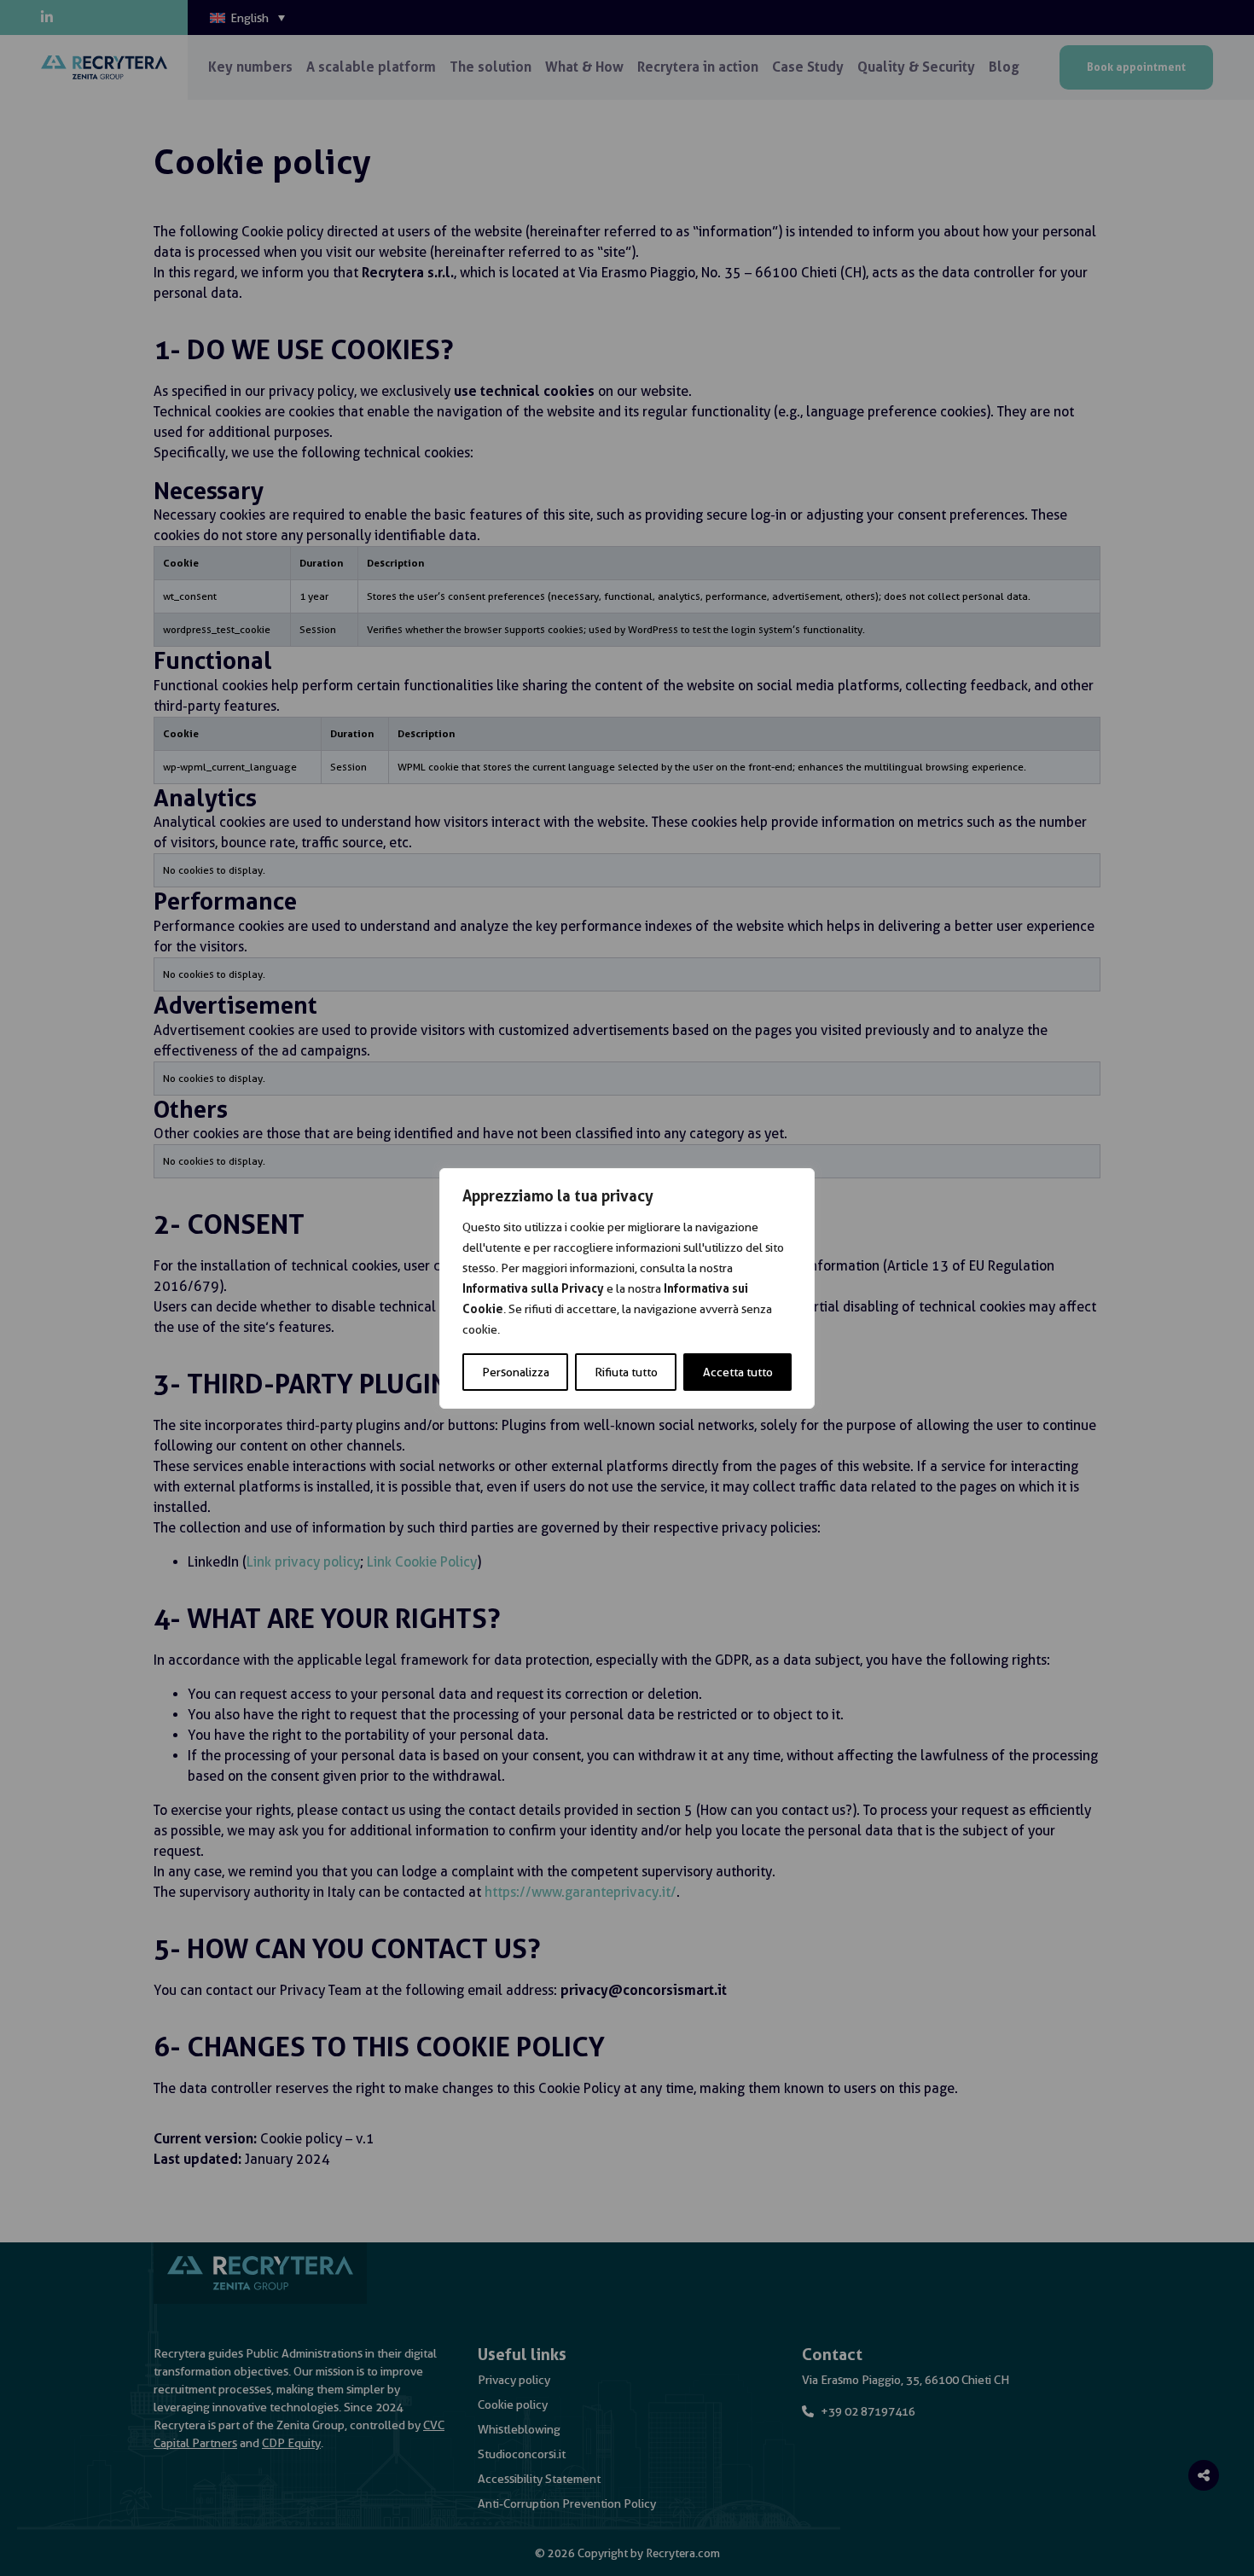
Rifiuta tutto (626, 1372)
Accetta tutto (738, 1372)
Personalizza (516, 1372)
